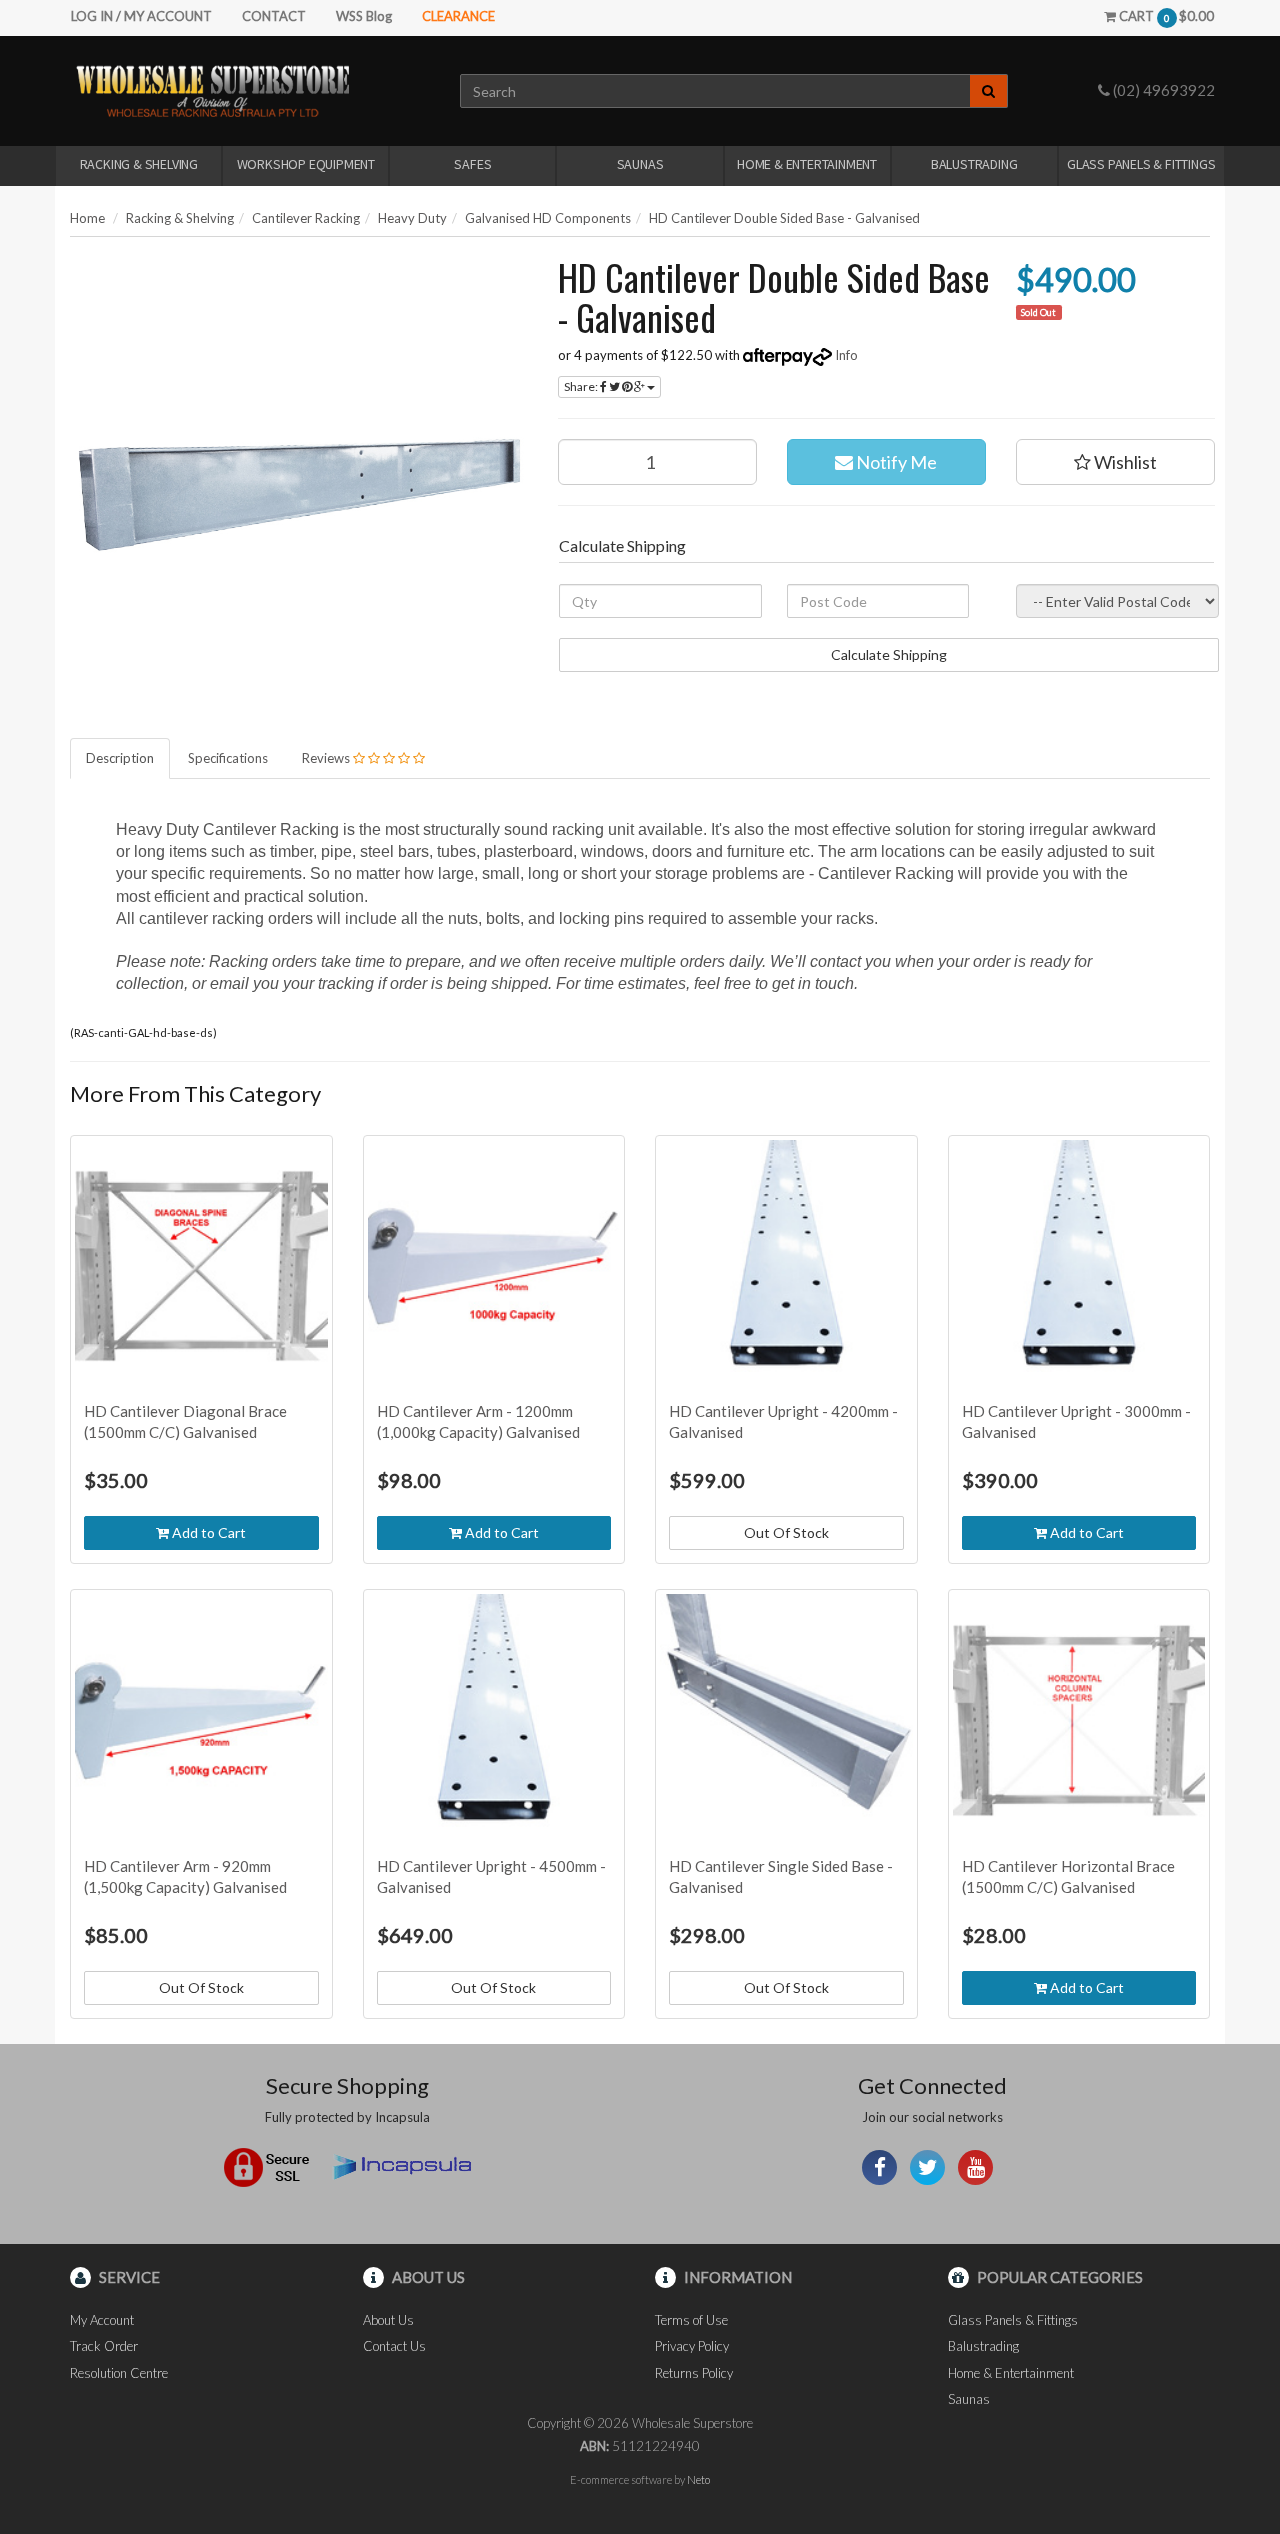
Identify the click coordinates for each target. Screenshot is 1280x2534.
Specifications (228, 758)
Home (87, 218)
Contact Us (394, 2346)
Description (120, 758)
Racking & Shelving (139, 164)
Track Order (104, 2346)
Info (846, 355)
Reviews (327, 758)
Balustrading (974, 164)
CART (1165, 16)
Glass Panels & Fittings (1141, 164)
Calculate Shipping (889, 654)
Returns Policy (694, 2373)
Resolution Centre (119, 2373)
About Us (388, 2320)
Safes (472, 164)
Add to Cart (207, 1532)
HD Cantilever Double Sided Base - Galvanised (784, 218)
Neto (698, 2479)
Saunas (640, 164)
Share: (582, 386)
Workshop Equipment (306, 164)
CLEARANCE (458, 16)
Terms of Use (691, 2320)
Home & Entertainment (807, 164)
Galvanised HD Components (548, 218)
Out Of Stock (786, 1532)
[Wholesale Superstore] (212, 90)
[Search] (989, 91)
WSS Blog (364, 16)
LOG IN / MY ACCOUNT (141, 16)
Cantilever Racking (306, 218)
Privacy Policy (692, 2346)
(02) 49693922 (1162, 90)
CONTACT (274, 16)
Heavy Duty (412, 218)
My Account (102, 2320)
